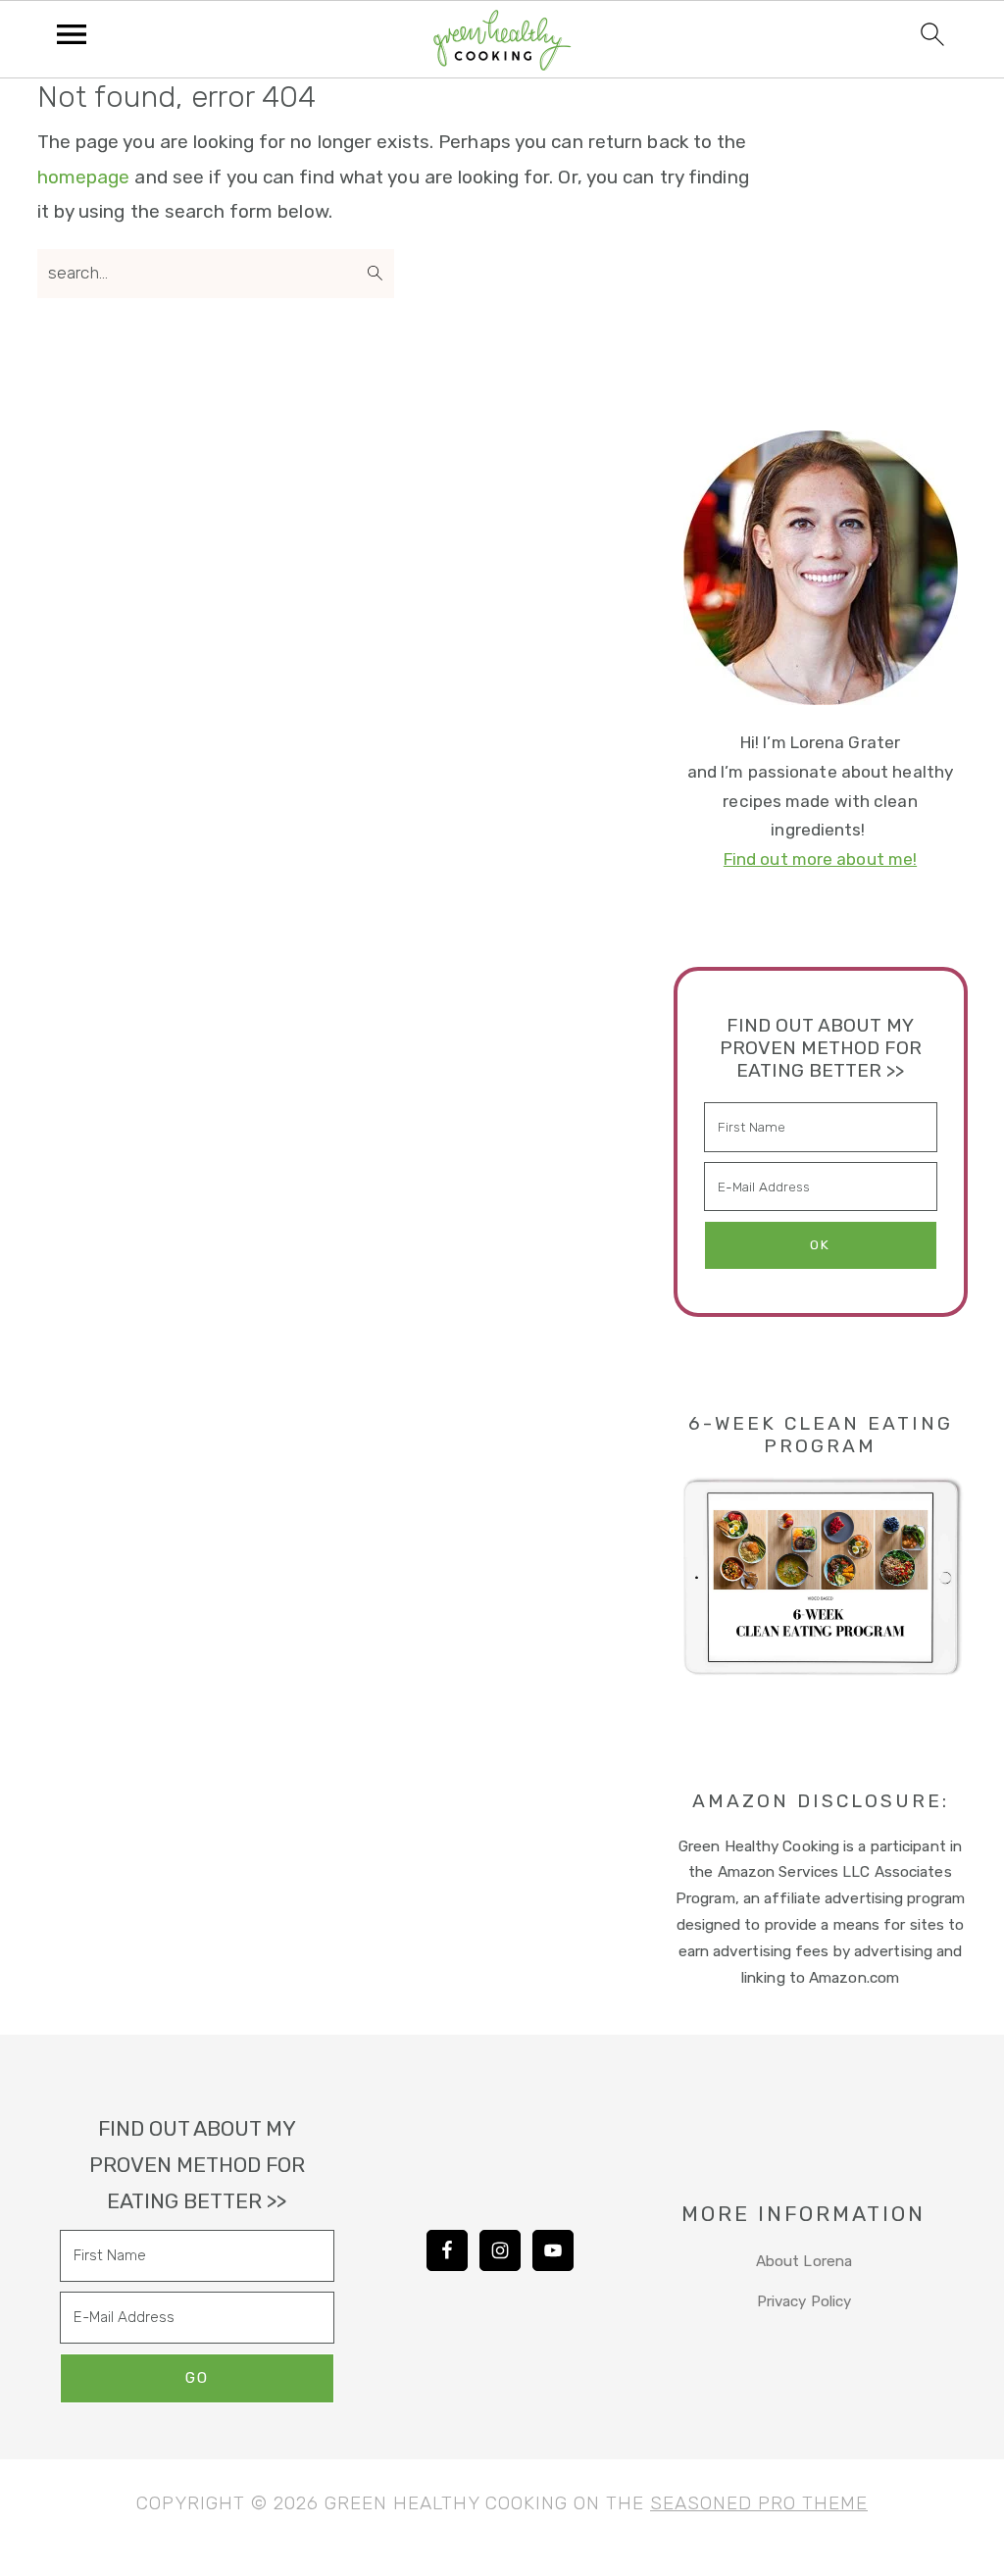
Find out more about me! (820, 859)
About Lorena (804, 2261)
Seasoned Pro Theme (759, 2503)
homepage (84, 177)
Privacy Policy (804, 2301)
